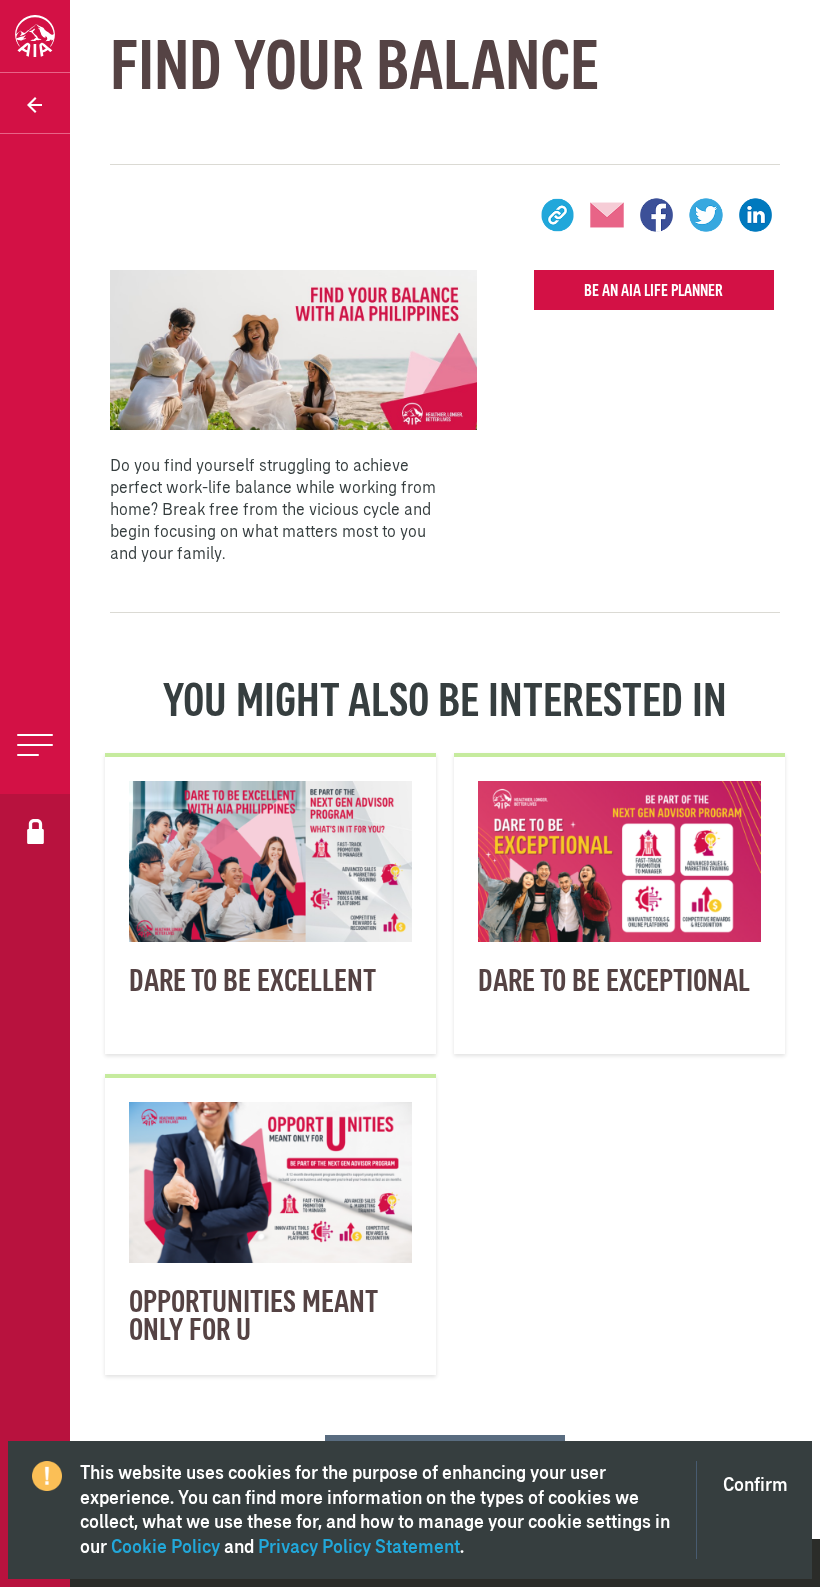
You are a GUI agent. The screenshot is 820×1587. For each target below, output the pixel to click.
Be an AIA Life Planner (653, 290)
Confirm (755, 1484)
